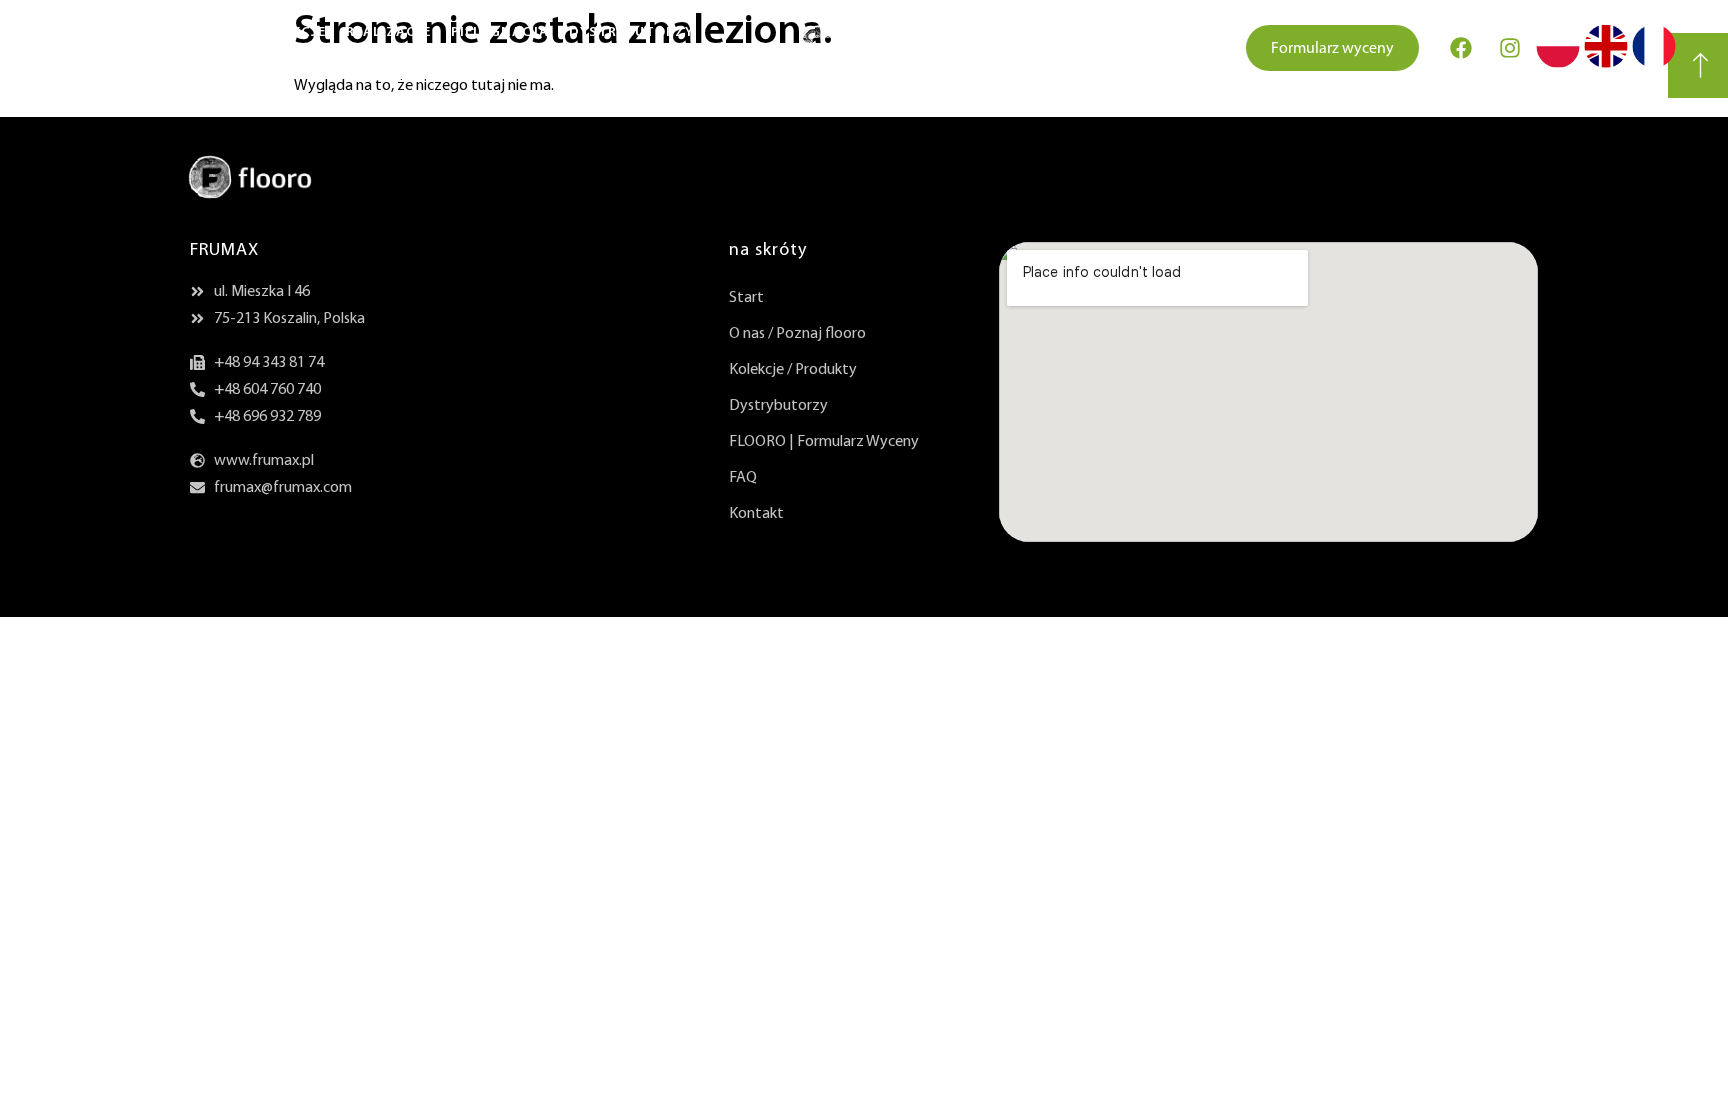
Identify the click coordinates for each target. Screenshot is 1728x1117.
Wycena (90, 62)
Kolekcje (291, 32)
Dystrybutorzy (631, 32)
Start (73, 32)
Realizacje (388, 32)
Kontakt (174, 62)
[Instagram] (1510, 48)
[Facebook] (1461, 48)
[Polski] (1558, 62)
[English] (1606, 62)
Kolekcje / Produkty (793, 370)
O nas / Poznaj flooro (797, 334)
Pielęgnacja (500, 32)
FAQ (743, 478)
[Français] (1654, 62)
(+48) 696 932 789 (1154, 49)
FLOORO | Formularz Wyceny (824, 442)
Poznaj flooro (176, 32)
